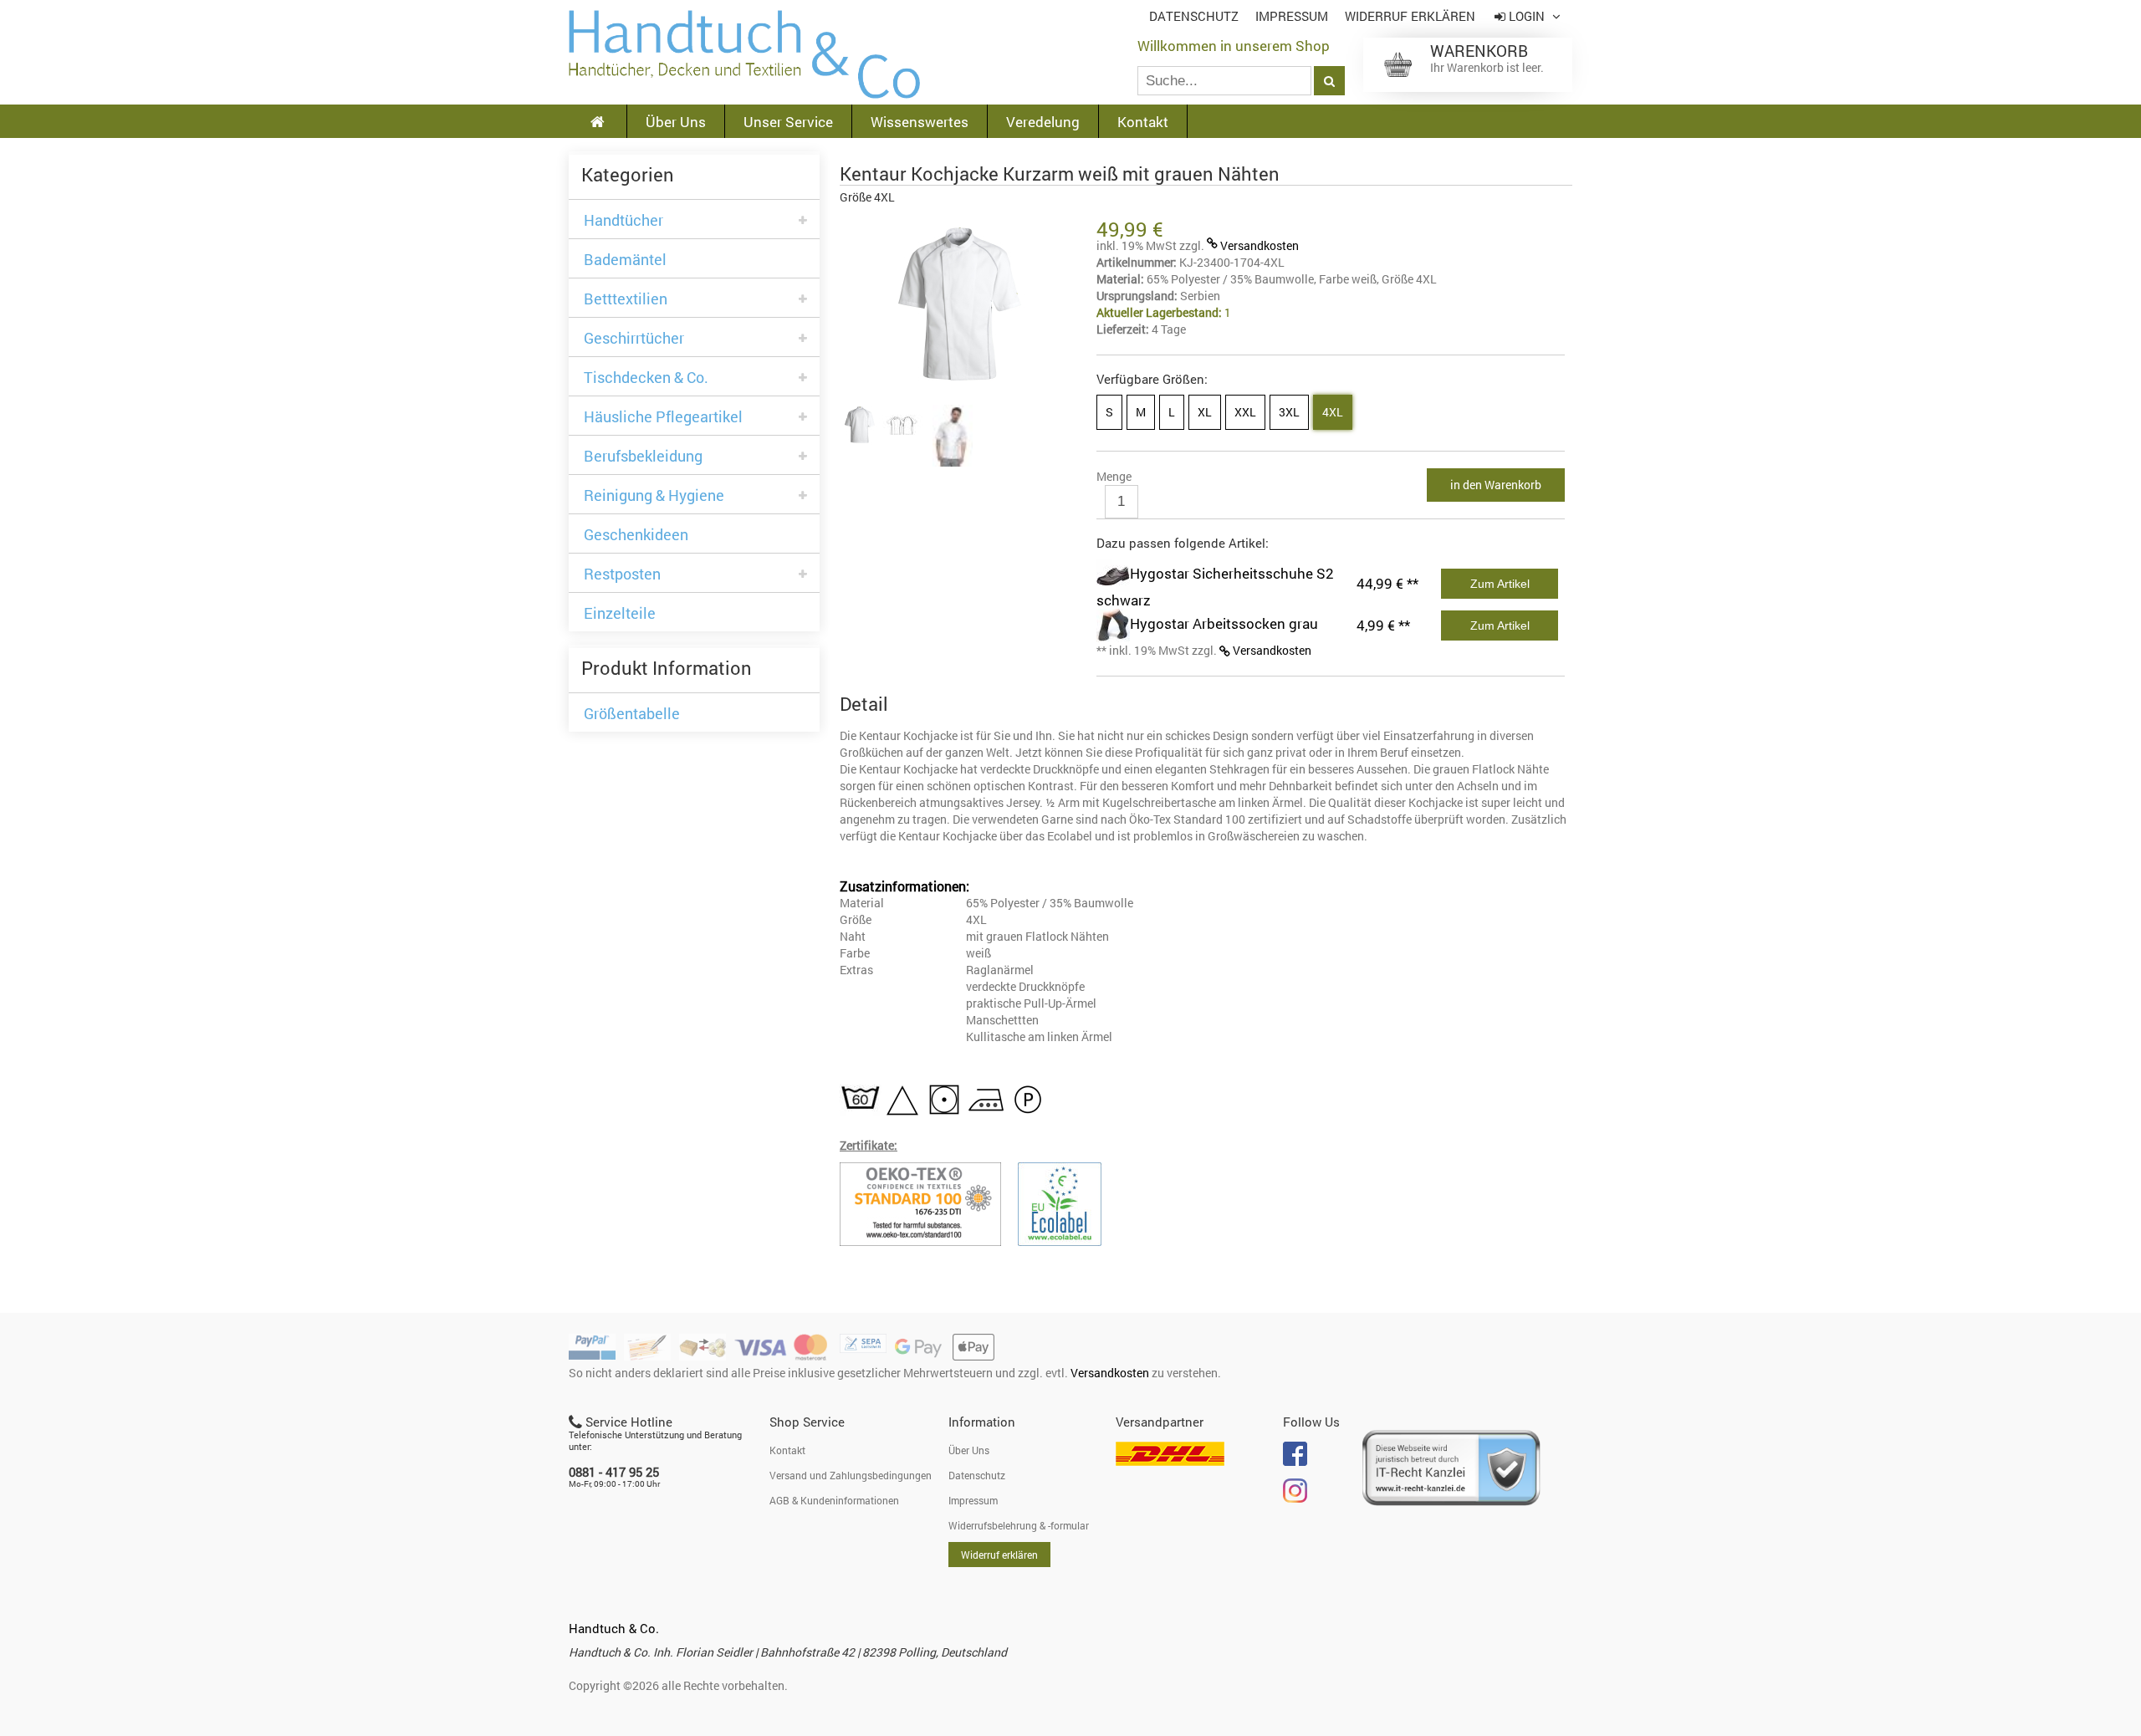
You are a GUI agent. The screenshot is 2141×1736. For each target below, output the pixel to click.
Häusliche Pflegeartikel (663, 417)
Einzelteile (620, 613)
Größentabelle (632, 714)
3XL (1289, 412)
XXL (1245, 412)
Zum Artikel (1500, 584)
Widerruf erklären (1410, 16)
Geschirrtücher (634, 338)
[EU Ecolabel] (1068, 1204)
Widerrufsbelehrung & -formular (1019, 1525)
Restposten (622, 574)
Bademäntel (625, 260)
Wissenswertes (920, 122)
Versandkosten (1260, 245)
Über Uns (676, 122)
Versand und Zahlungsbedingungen (851, 1475)
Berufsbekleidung (643, 456)
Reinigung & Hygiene (654, 495)
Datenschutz (1194, 16)
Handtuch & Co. (614, 1628)
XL (1205, 412)
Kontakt (1143, 122)
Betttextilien (626, 299)
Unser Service (788, 122)
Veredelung (1043, 122)
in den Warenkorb (1496, 485)
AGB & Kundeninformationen (834, 1500)
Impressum (1292, 16)
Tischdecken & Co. (646, 378)
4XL (1333, 412)
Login (1527, 16)
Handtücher (623, 220)
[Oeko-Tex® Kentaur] (929, 1204)
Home (744, 54)
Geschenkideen (636, 535)
